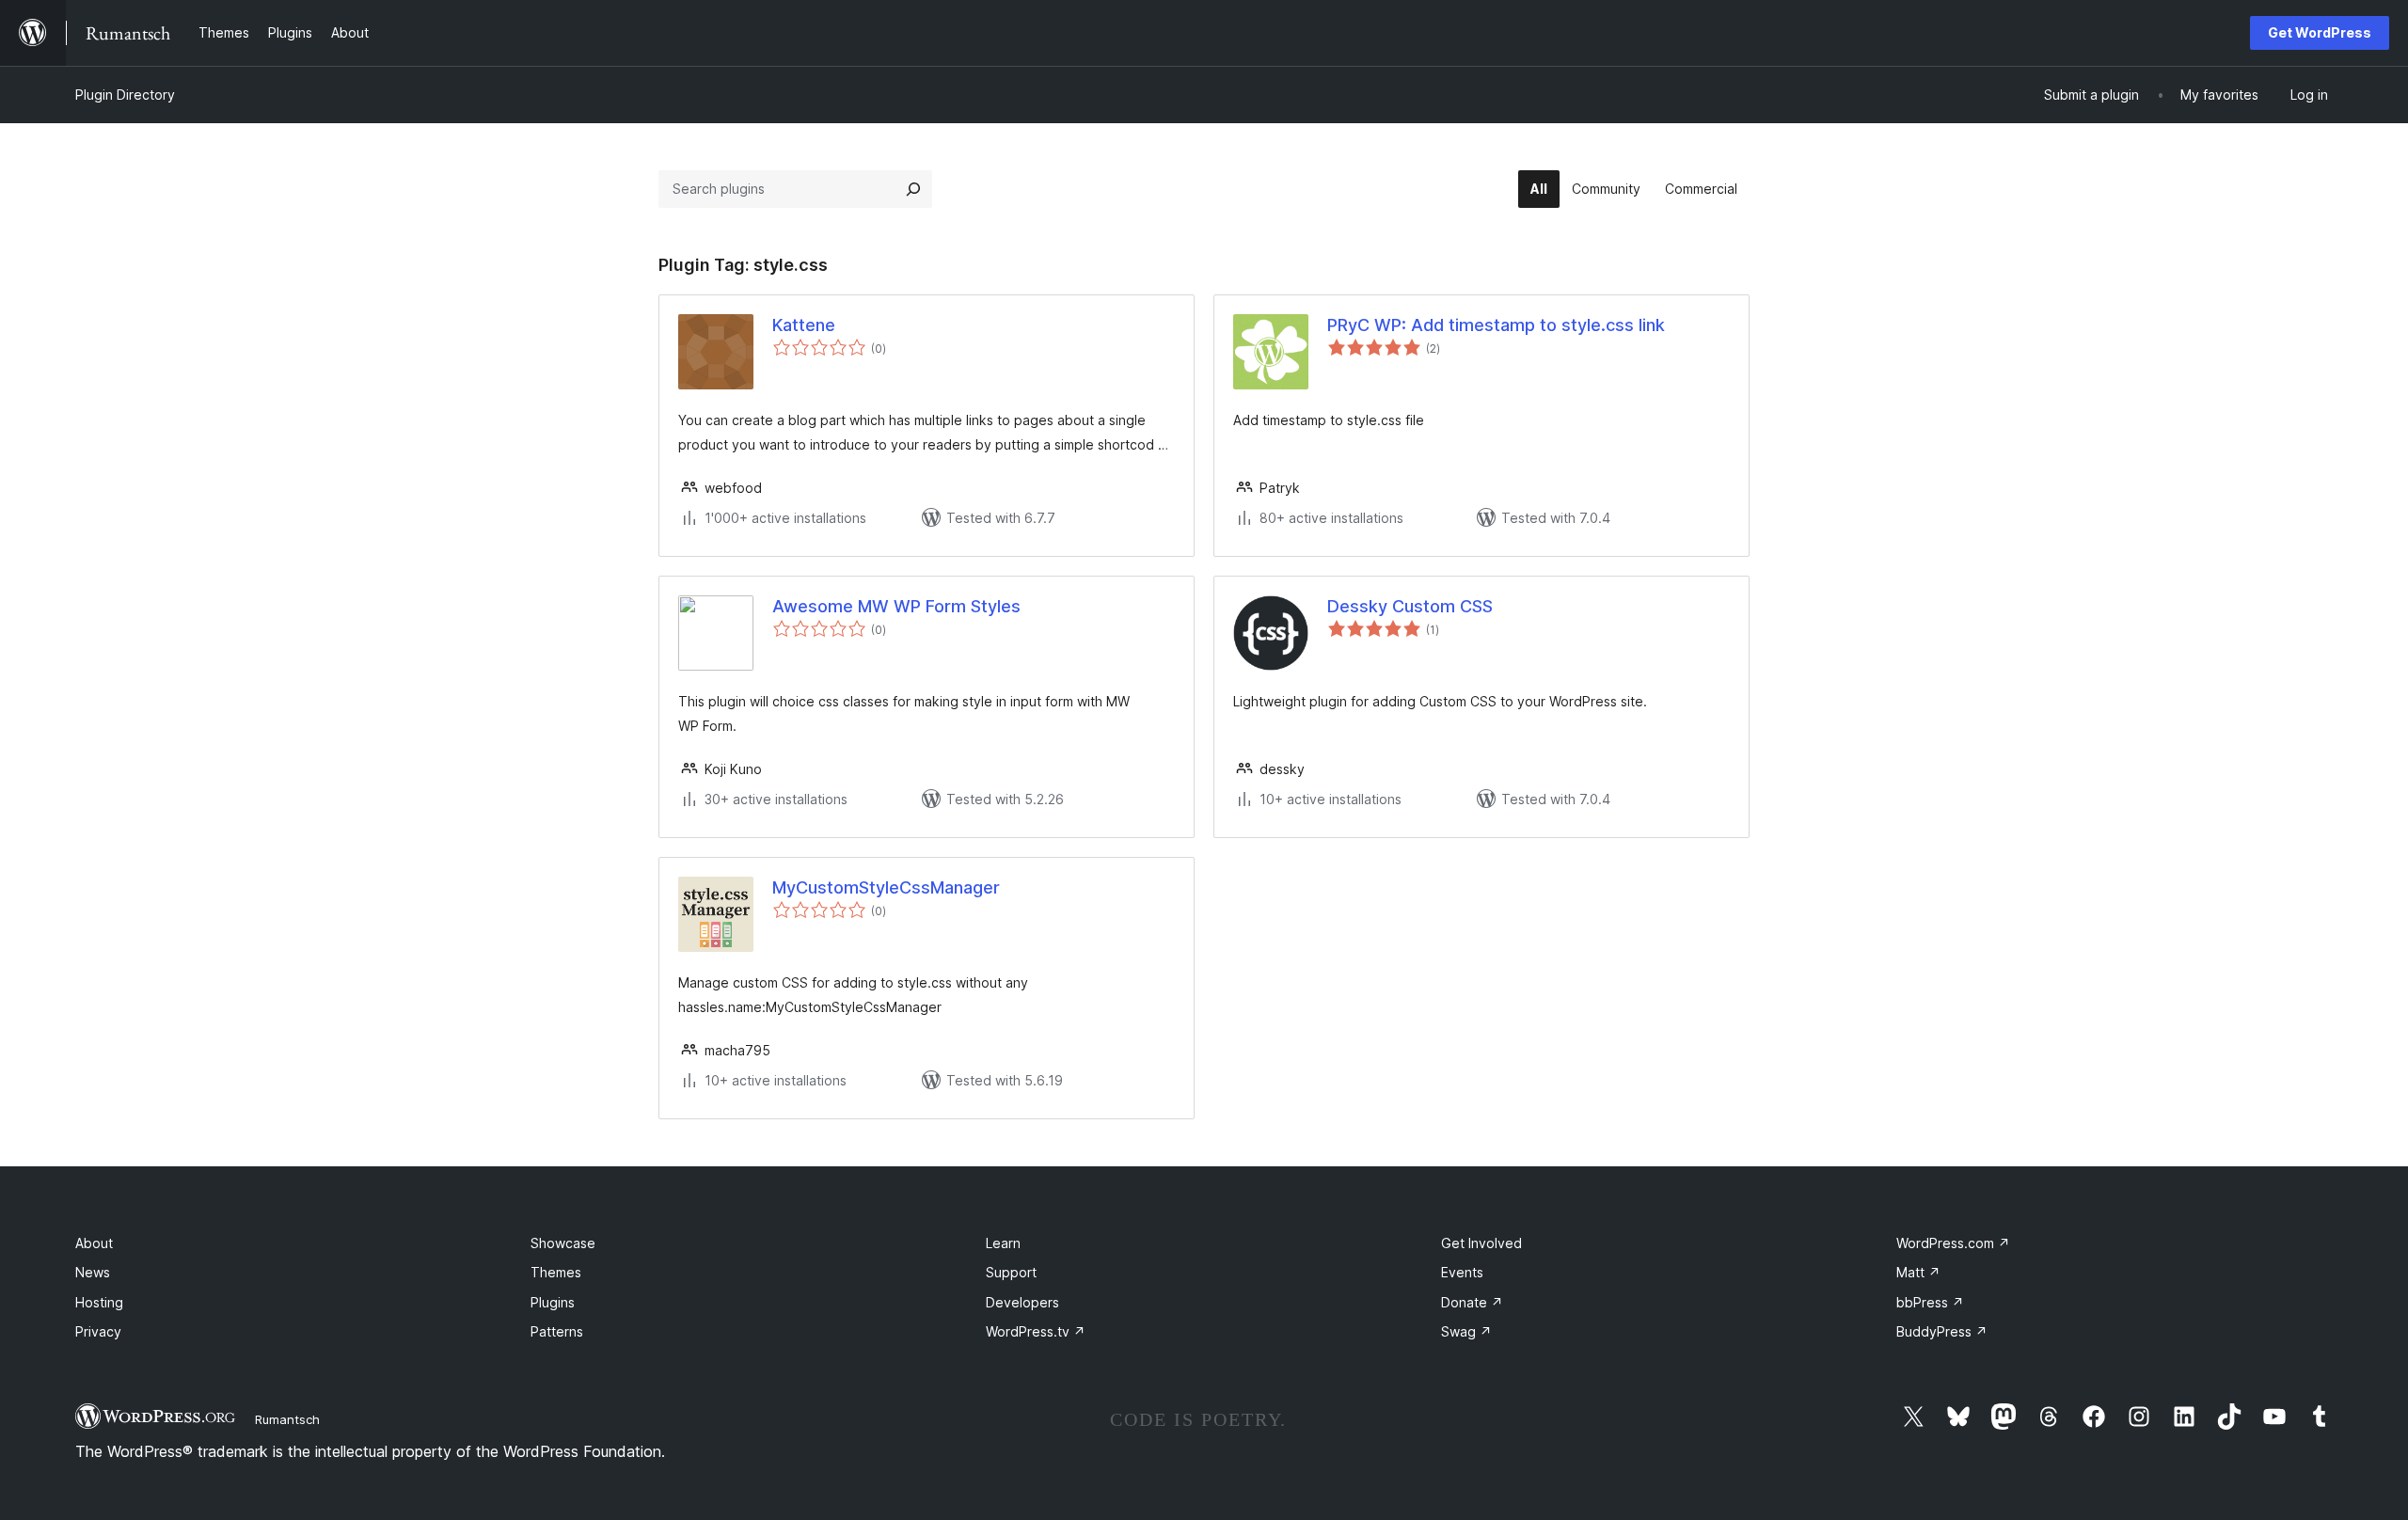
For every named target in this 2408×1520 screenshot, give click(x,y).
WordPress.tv (1036, 1331)
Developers (1022, 1302)
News (93, 1272)
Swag (1466, 1331)
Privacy (98, 1331)
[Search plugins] (913, 189)
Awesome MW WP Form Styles (896, 606)
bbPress (1930, 1302)
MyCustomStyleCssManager (886, 887)
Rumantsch (287, 1419)
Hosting (99, 1302)
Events (1462, 1272)
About (94, 1243)
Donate (1472, 1302)
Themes (556, 1272)
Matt (1918, 1272)
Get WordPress (2320, 32)
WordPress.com (1953, 1243)
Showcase (563, 1243)
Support (1011, 1272)
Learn (1003, 1243)
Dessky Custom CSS (1410, 606)
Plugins (553, 1302)
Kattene (804, 325)
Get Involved (1481, 1243)
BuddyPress (1942, 1331)
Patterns (557, 1331)
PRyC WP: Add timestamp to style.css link (1496, 325)
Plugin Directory (125, 95)
